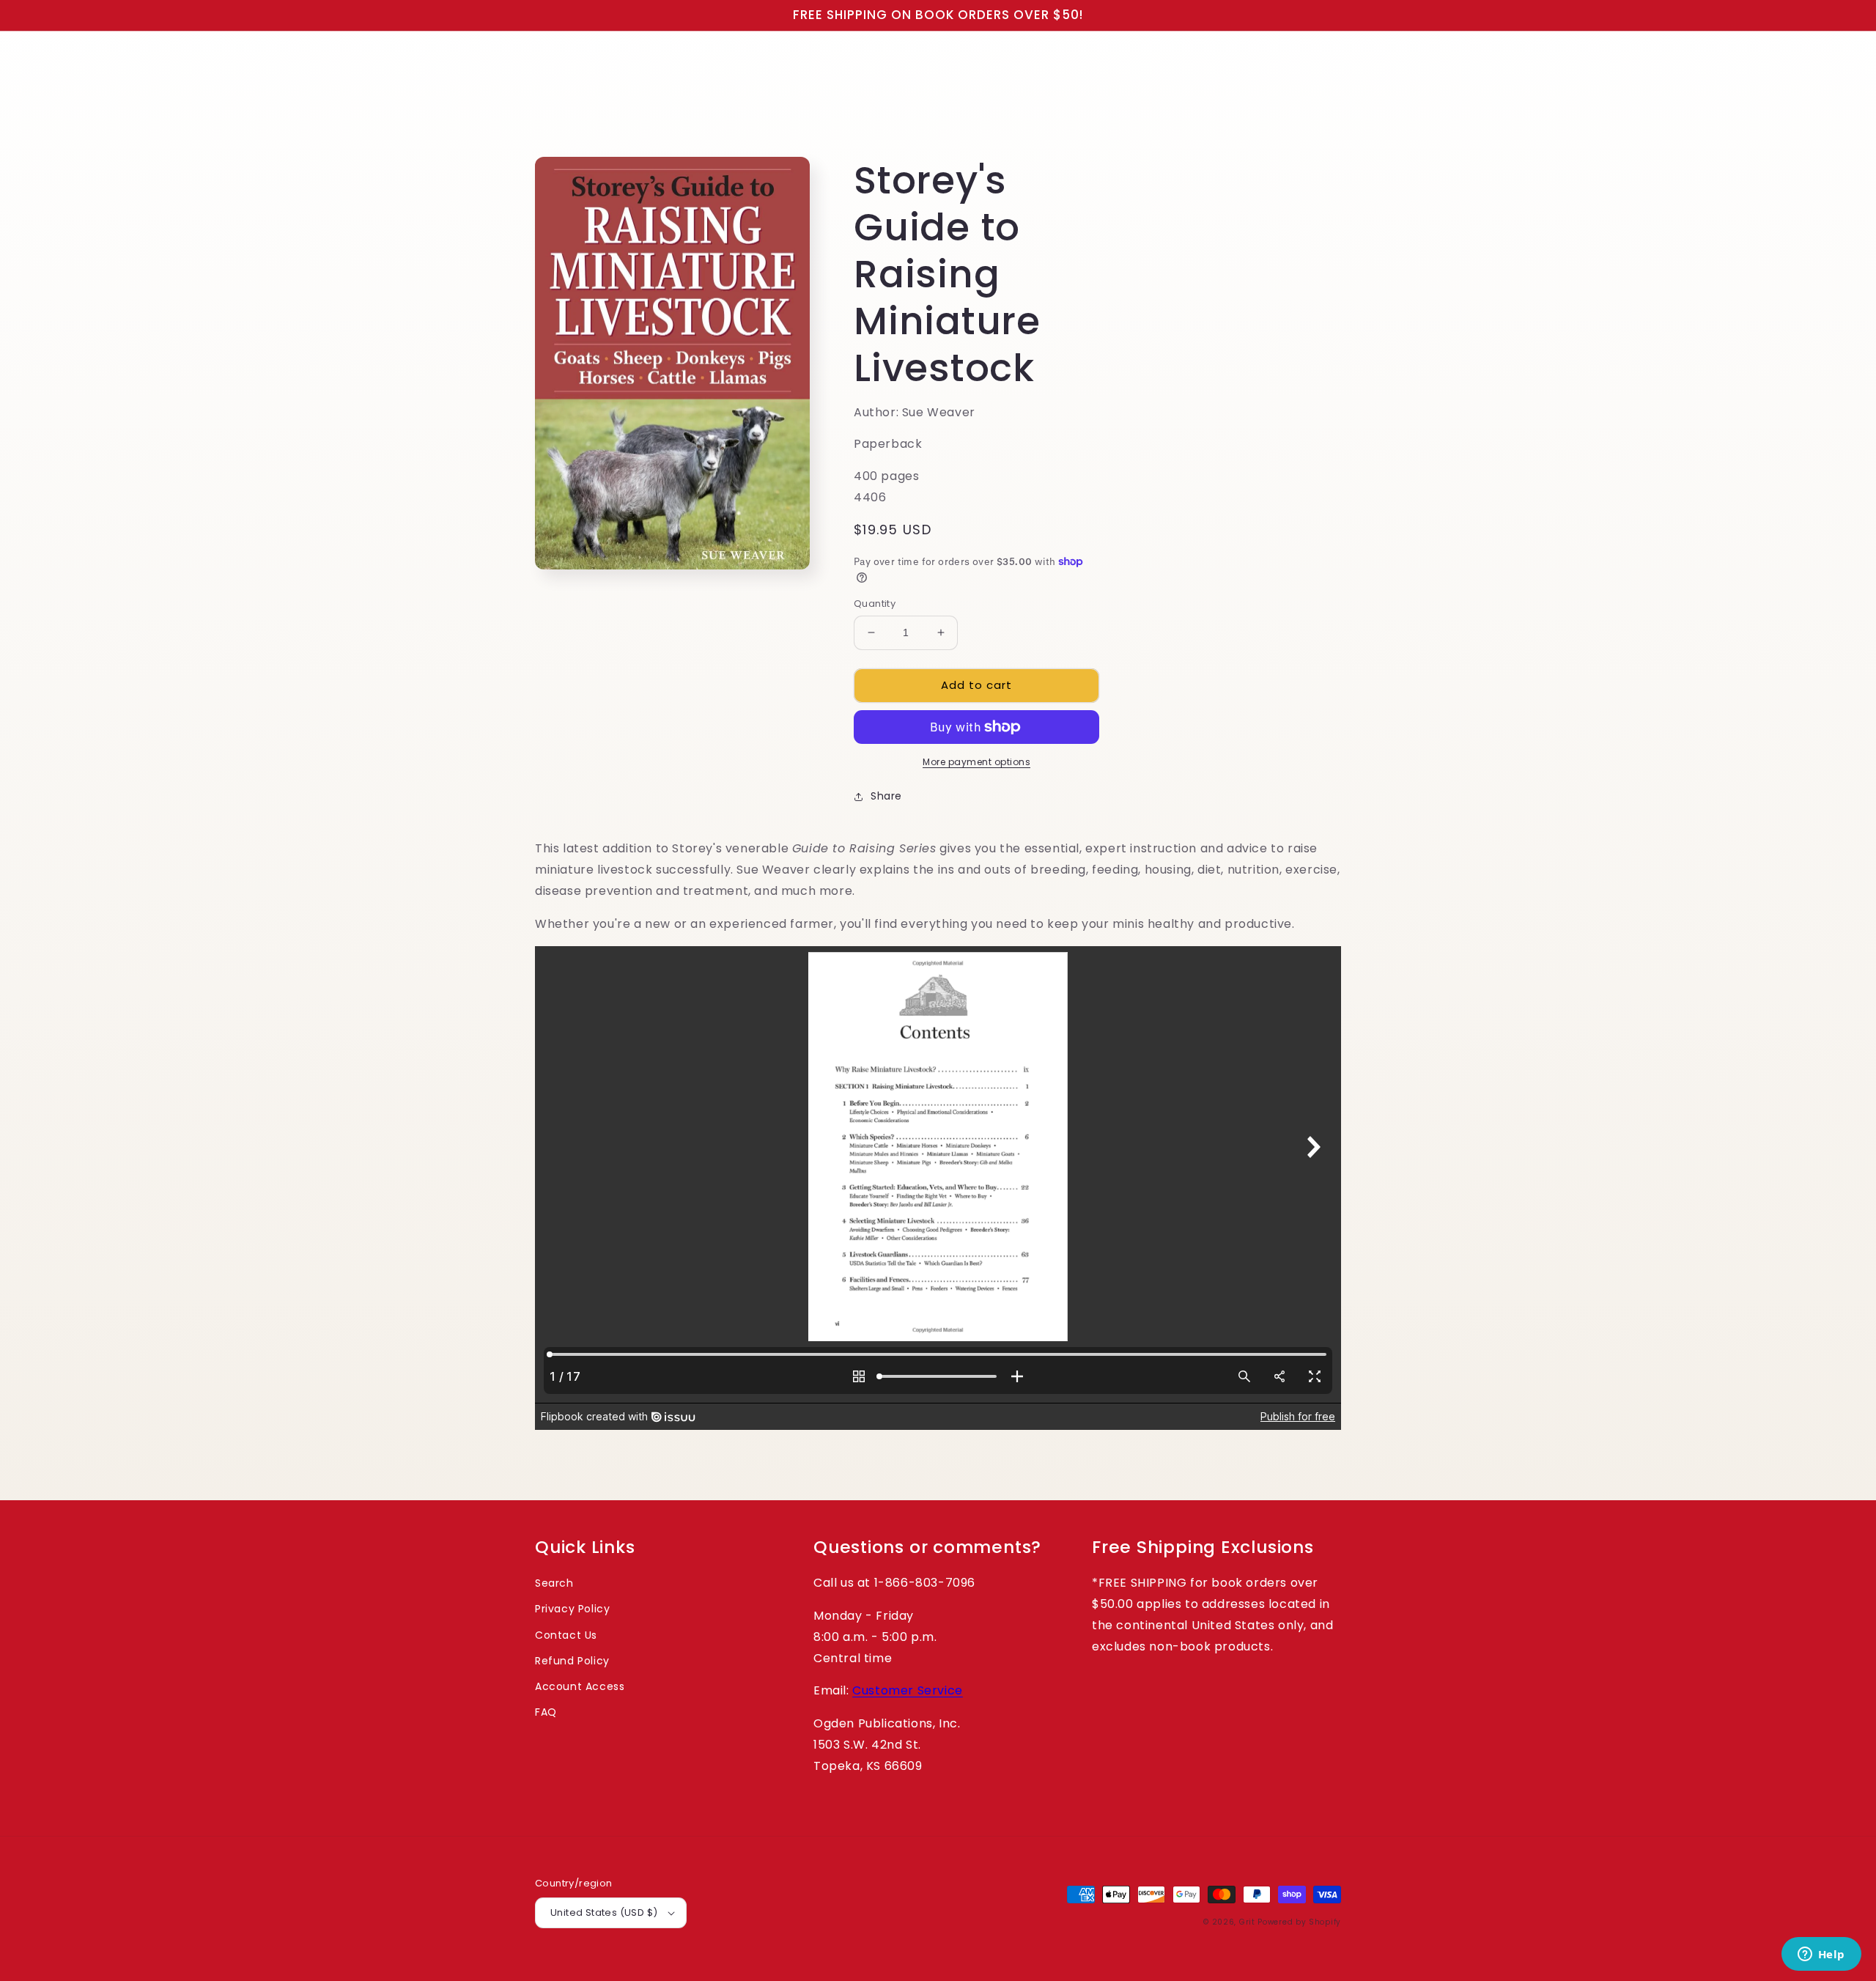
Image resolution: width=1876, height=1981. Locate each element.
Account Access (580, 1686)
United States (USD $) (604, 1912)
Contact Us (566, 1635)
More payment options (976, 762)
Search (554, 1583)
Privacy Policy (572, 1609)
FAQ (546, 1712)
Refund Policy (572, 1661)
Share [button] (886, 796)
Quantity (875, 604)
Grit (1247, 1922)
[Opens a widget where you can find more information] (1821, 1955)
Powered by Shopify (1299, 1922)
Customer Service (908, 1690)
